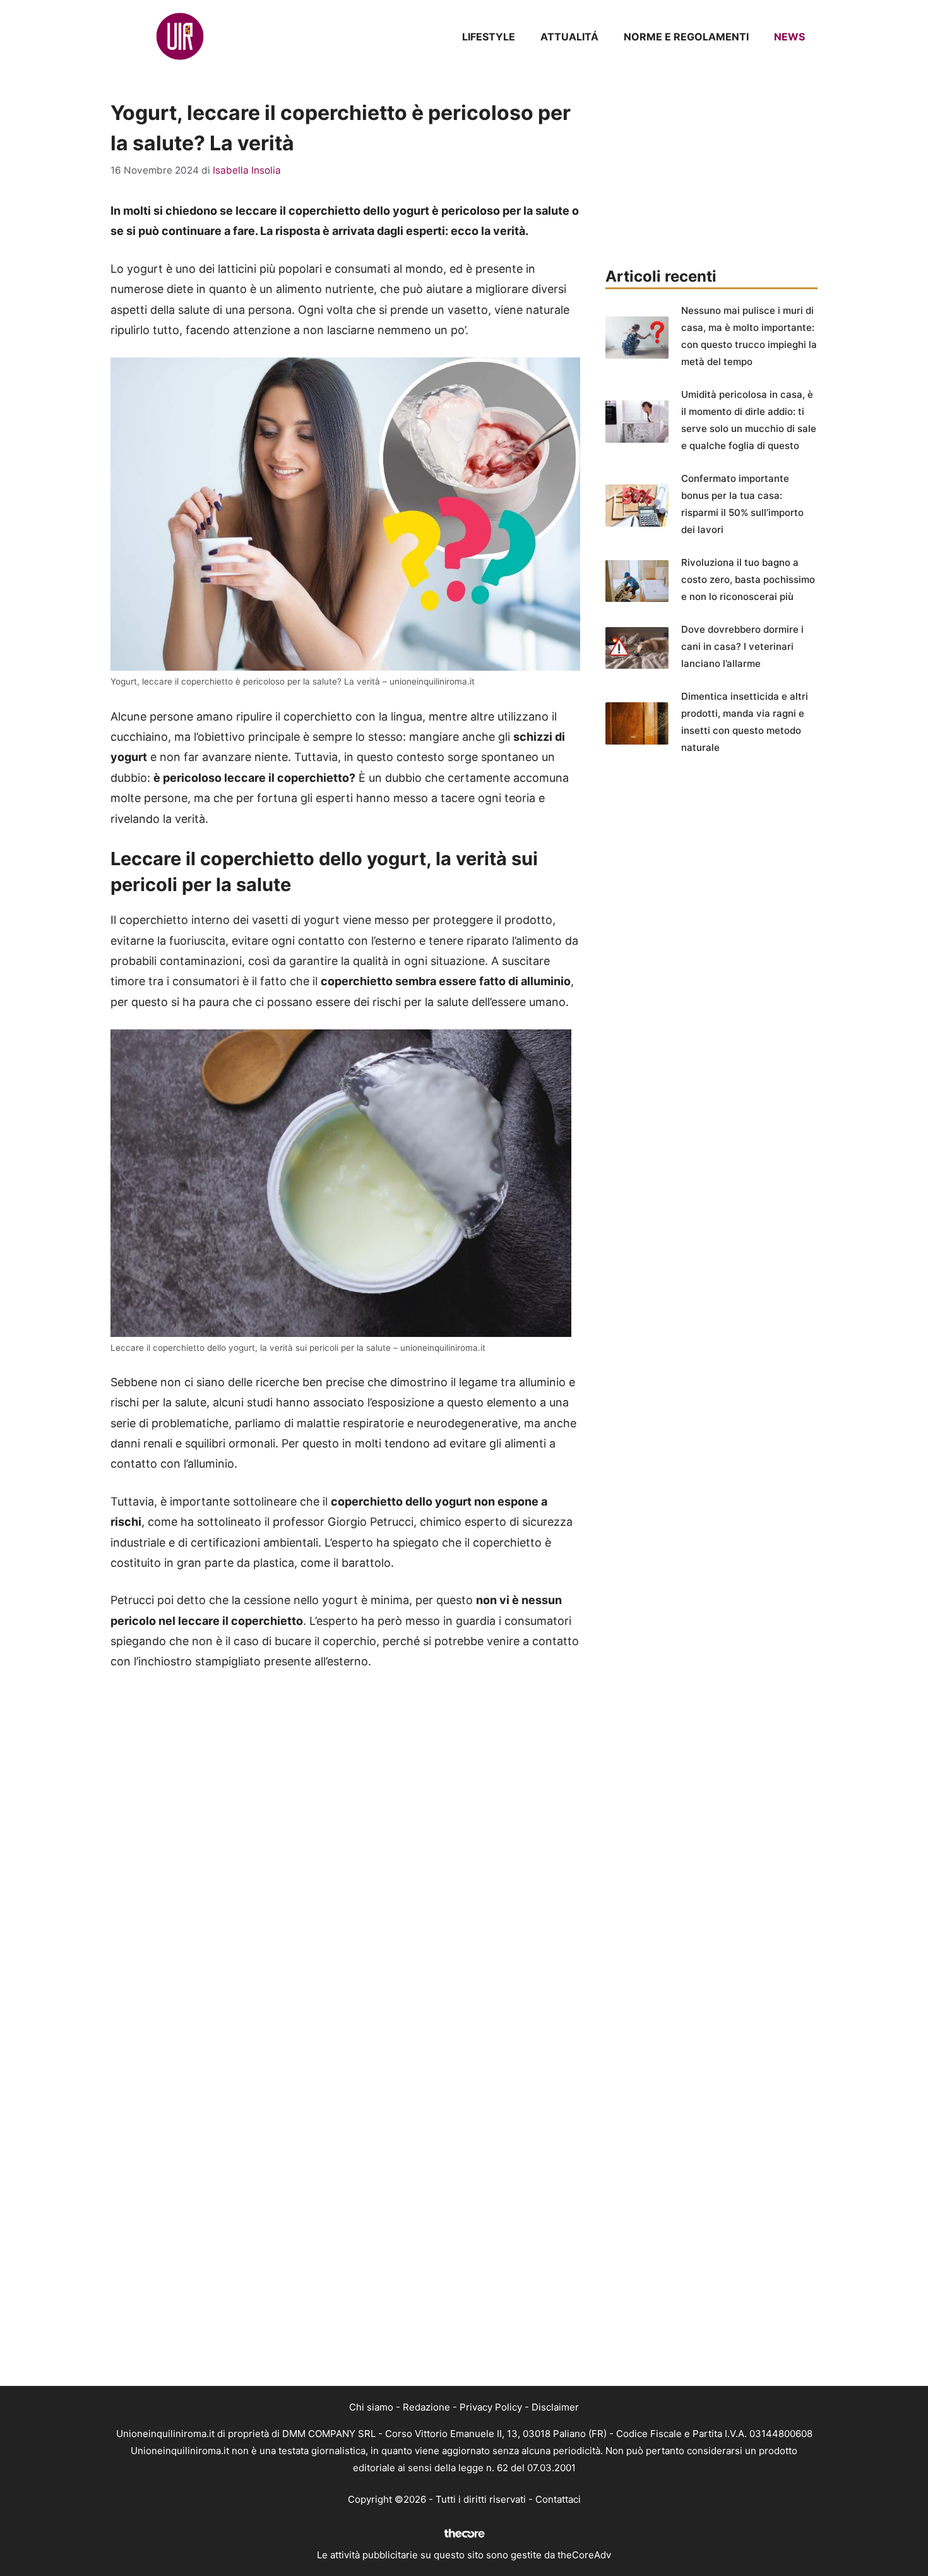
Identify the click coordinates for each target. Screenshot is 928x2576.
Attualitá (569, 37)
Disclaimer (555, 2407)
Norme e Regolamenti (686, 37)
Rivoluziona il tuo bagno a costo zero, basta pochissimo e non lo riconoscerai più (748, 579)
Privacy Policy (491, 2407)
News (789, 37)
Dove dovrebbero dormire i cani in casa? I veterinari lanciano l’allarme (742, 646)
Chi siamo (371, 2407)
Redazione (426, 2407)
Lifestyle (489, 37)
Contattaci (558, 2499)
